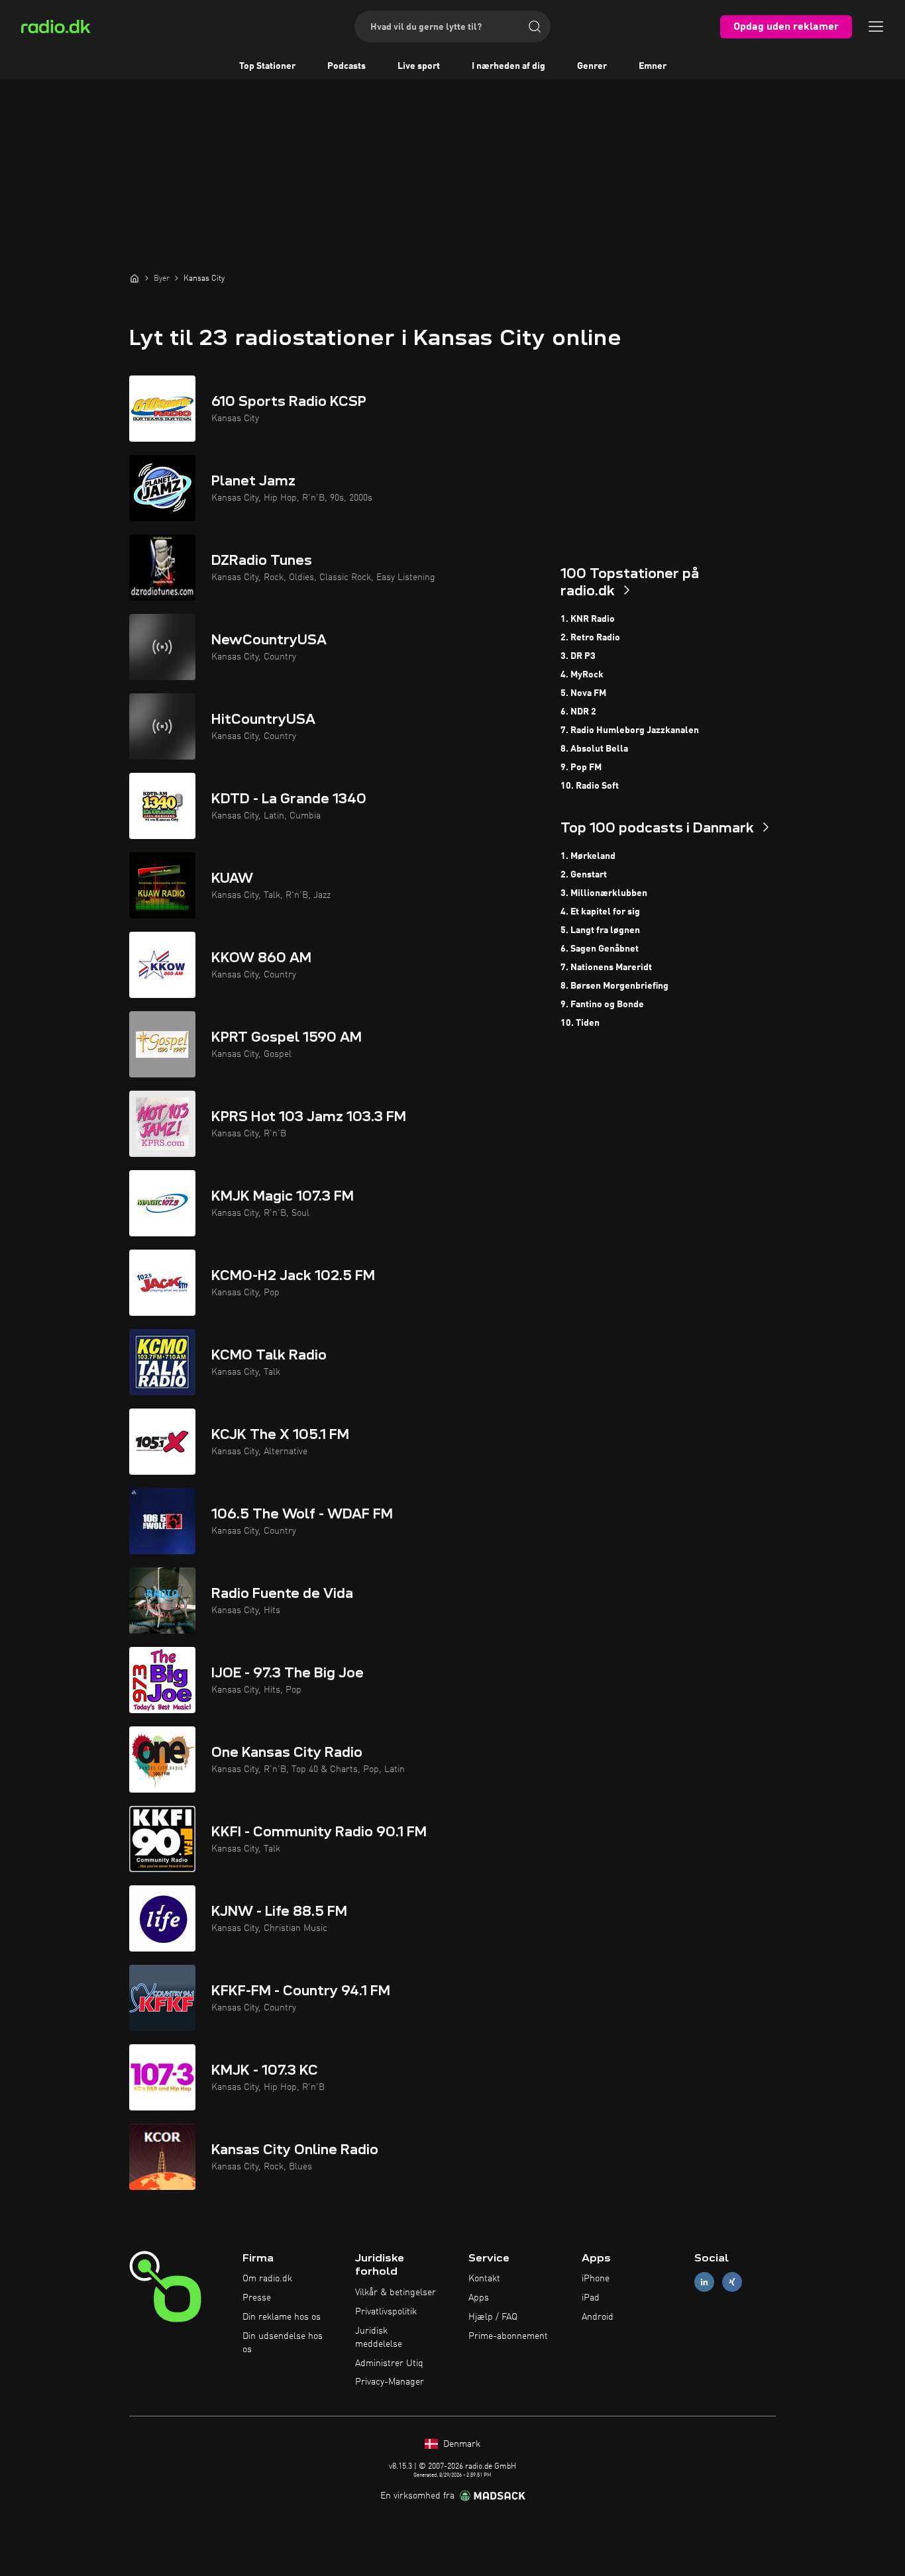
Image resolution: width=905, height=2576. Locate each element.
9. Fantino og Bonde (602, 1005)
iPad (591, 2298)
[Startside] (134, 278)
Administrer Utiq (389, 2363)
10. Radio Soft (590, 786)
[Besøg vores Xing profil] (732, 2282)
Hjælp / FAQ (493, 2317)
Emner (653, 66)
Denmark (460, 2444)
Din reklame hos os (282, 2317)
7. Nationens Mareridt (606, 967)
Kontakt (484, 2279)
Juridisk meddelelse (379, 2338)
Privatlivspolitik (386, 2312)
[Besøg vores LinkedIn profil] (704, 2282)
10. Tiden (580, 1023)
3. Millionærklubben (604, 893)
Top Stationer (267, 66)
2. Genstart (584, 875)
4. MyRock (582, 675)
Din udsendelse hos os (283, 2343)
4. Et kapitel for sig (600, 912)
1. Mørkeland (588, 856)
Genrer (592, 66)
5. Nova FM (583, 693)
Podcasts (346, 66)
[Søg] (535, 26)
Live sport (419, 66)
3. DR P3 (578, 656)
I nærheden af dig (508, 66)
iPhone (596, 2279)
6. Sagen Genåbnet (600, 949)
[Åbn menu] (876, 26)
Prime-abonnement (508, 2336)
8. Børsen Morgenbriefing (614, 986)
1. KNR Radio (588, 619)
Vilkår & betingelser (396, 2293)
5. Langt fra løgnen (600, 930)
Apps (479, 2298)
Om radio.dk (267, 2279)
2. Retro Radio (590, 638)
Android (598, 2317)
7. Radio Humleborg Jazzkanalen (630, 730)
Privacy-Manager (390, 2382)
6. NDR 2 (578, 712)
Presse (257, 2298)
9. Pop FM (581, 768)
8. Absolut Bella (594, 749)
